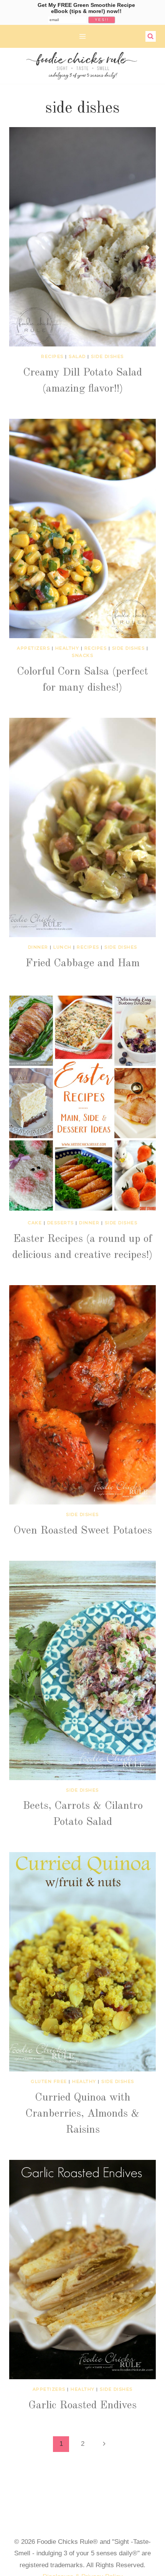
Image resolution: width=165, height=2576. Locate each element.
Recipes (52, 356)
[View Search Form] (151, 36)
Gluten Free (49, 2081)
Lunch (63, 947)
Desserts (61, 1223)
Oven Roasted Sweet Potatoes (83, 1531)
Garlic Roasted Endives (82, 2406)
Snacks (82, 655)
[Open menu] (83, 36)
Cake (35, 1223)
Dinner (38, 947)
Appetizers (33, 648)
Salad (77, 356)
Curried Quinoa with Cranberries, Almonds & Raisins (82, 2114)
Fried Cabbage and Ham (82, 964)
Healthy (67, 648)
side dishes (107, 356)
